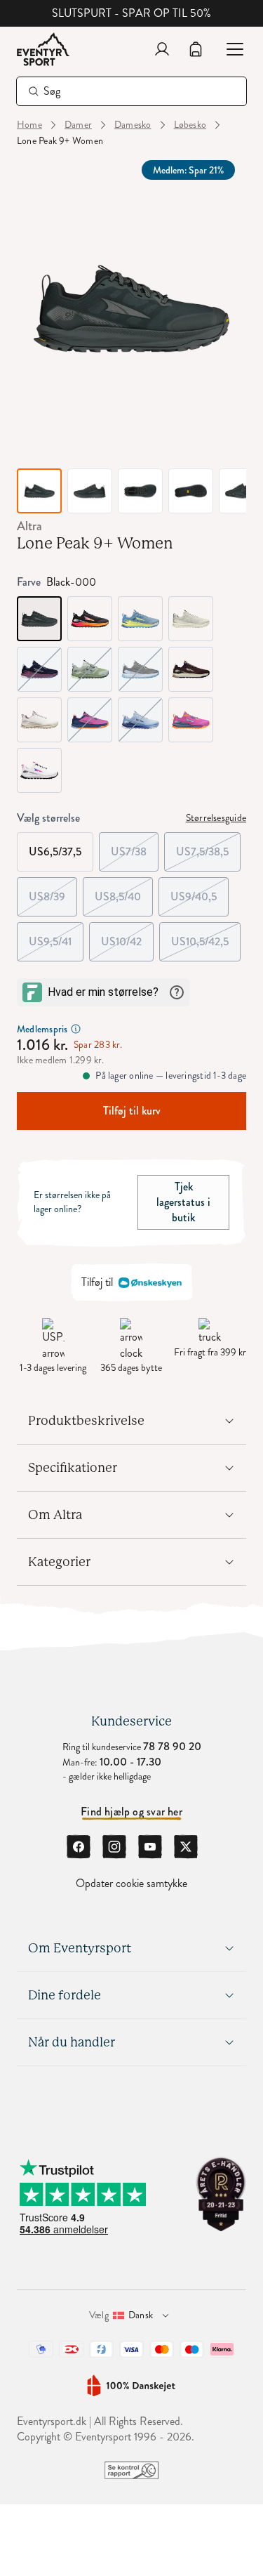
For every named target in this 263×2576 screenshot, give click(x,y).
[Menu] (229, 49)
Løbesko (190, 125)
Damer (78, 125)
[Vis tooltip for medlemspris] (76, 1029)
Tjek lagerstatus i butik (183, 1202)
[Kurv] (196, 49)
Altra (29, 526)
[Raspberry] (191, 720)
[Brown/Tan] (191, 619)
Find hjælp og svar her (131, 1812)
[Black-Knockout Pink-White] (90, 619)
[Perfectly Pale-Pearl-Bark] (39, 720)
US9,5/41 (56, 936)
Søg (52, 91)
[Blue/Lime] (140, 619)
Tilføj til (97, 1282)
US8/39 (53, 891)
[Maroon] (191, 669)
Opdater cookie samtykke (131, 1884)
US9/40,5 (200, 891)
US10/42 (127, 936)
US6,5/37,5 (55, 852)
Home (29, 125)
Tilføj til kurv (132, 1111)
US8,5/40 (124, 891)
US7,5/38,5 (208, 846)
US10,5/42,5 (206, 936)
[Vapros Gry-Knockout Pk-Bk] (39, 770)
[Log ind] (162, 49)
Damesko (133, 125)
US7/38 (135, 846)
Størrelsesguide (216, 818)
